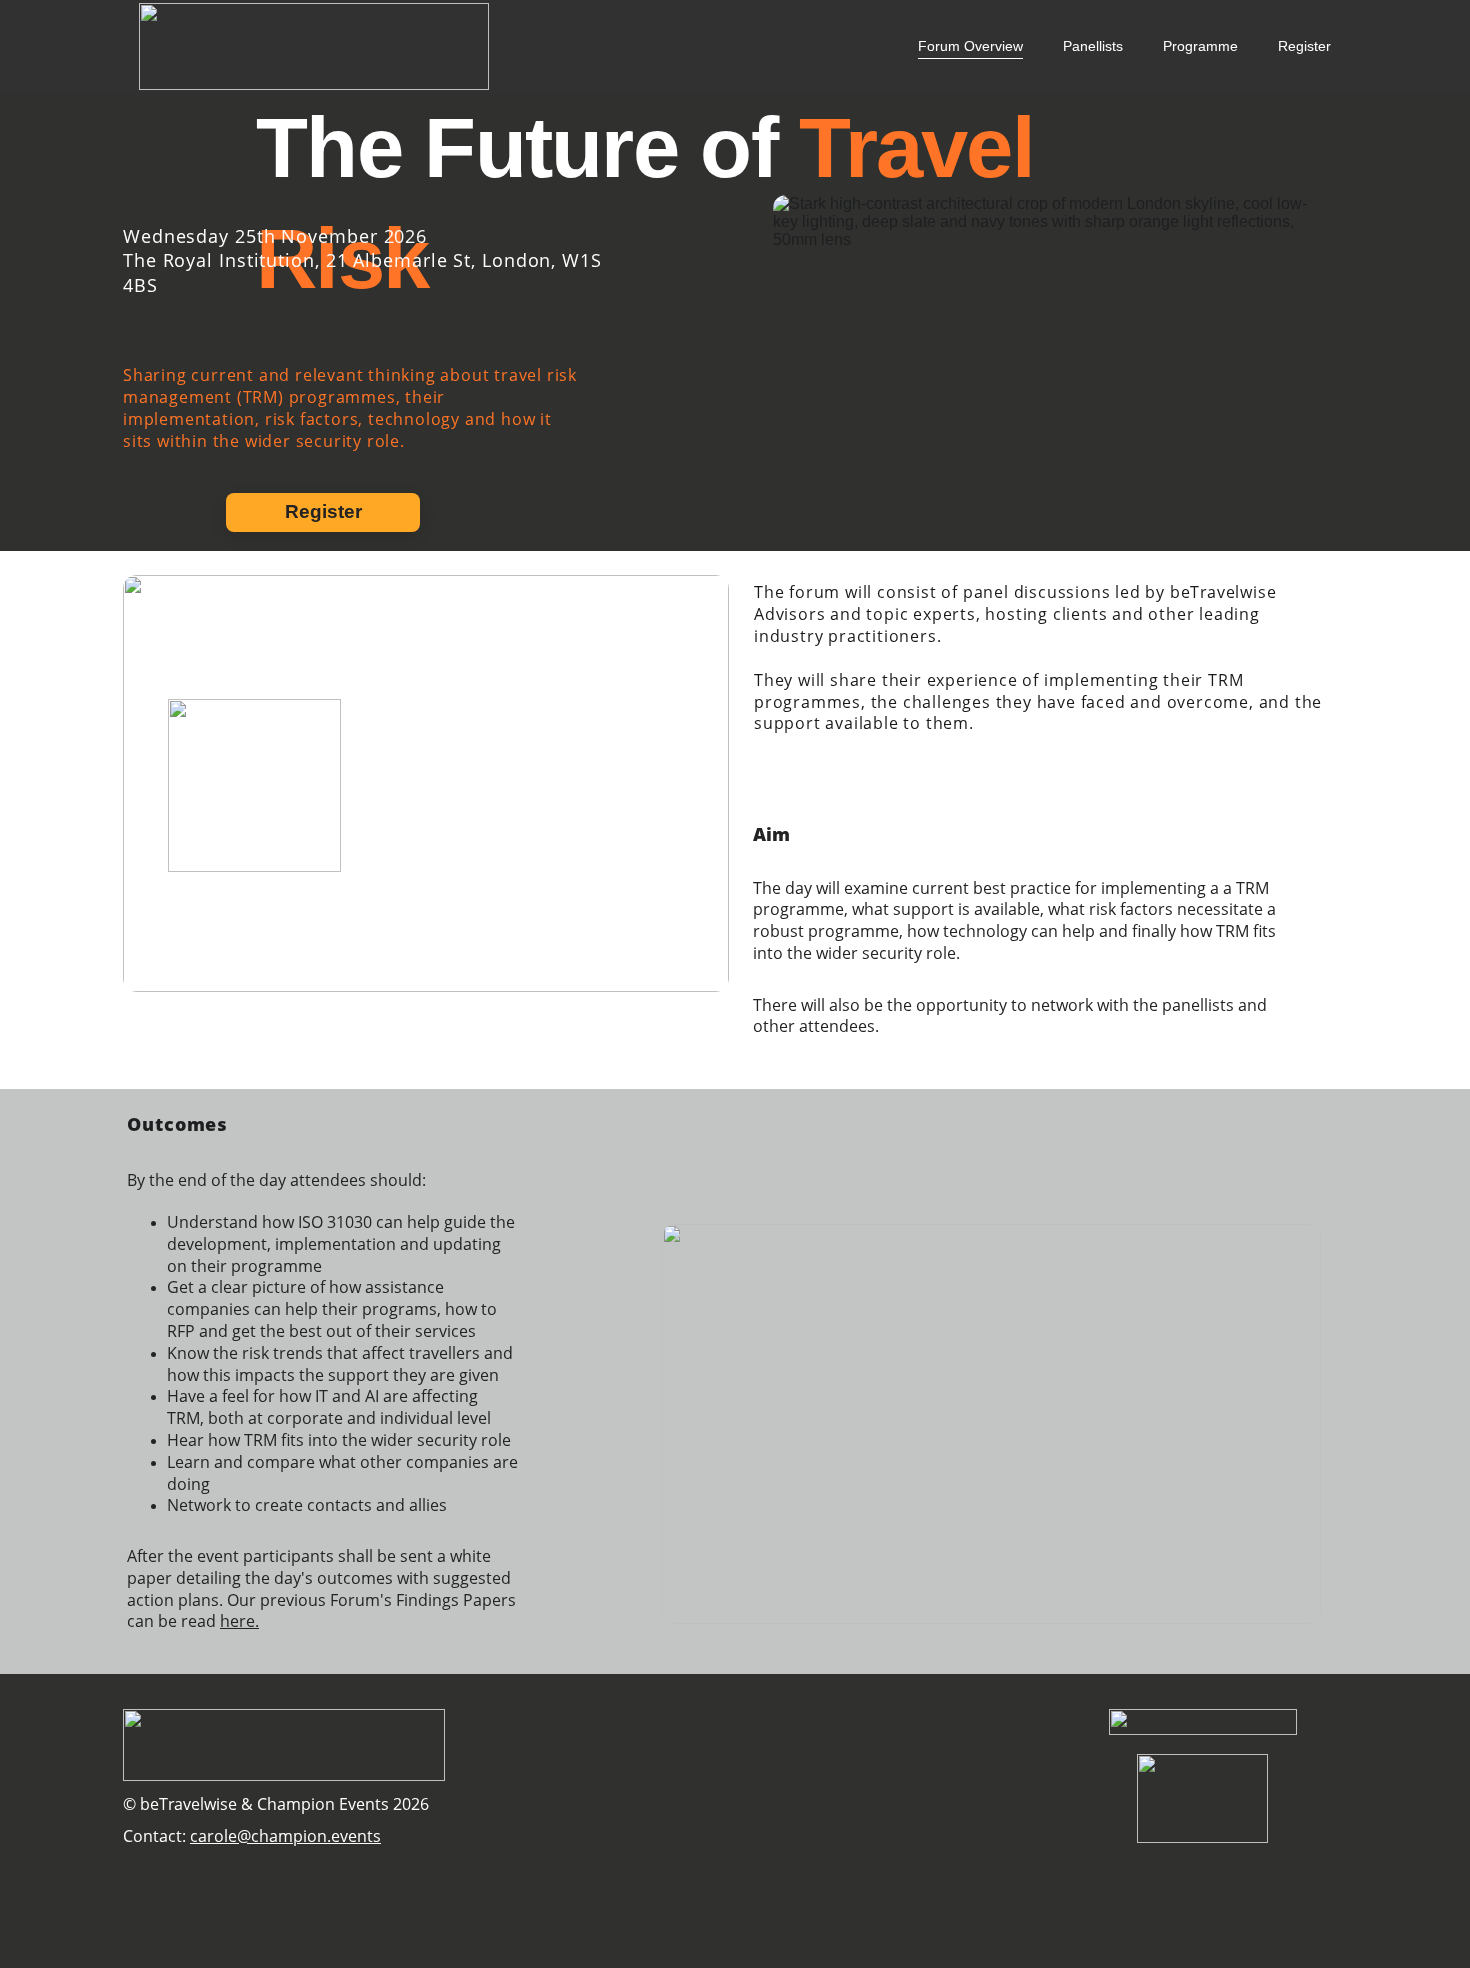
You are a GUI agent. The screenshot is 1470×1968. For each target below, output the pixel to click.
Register (1304, 46)
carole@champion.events (285, 1836)
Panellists (1093, 46)
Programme (1200, 46)
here (237, 1621)
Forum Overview (970, 46)
